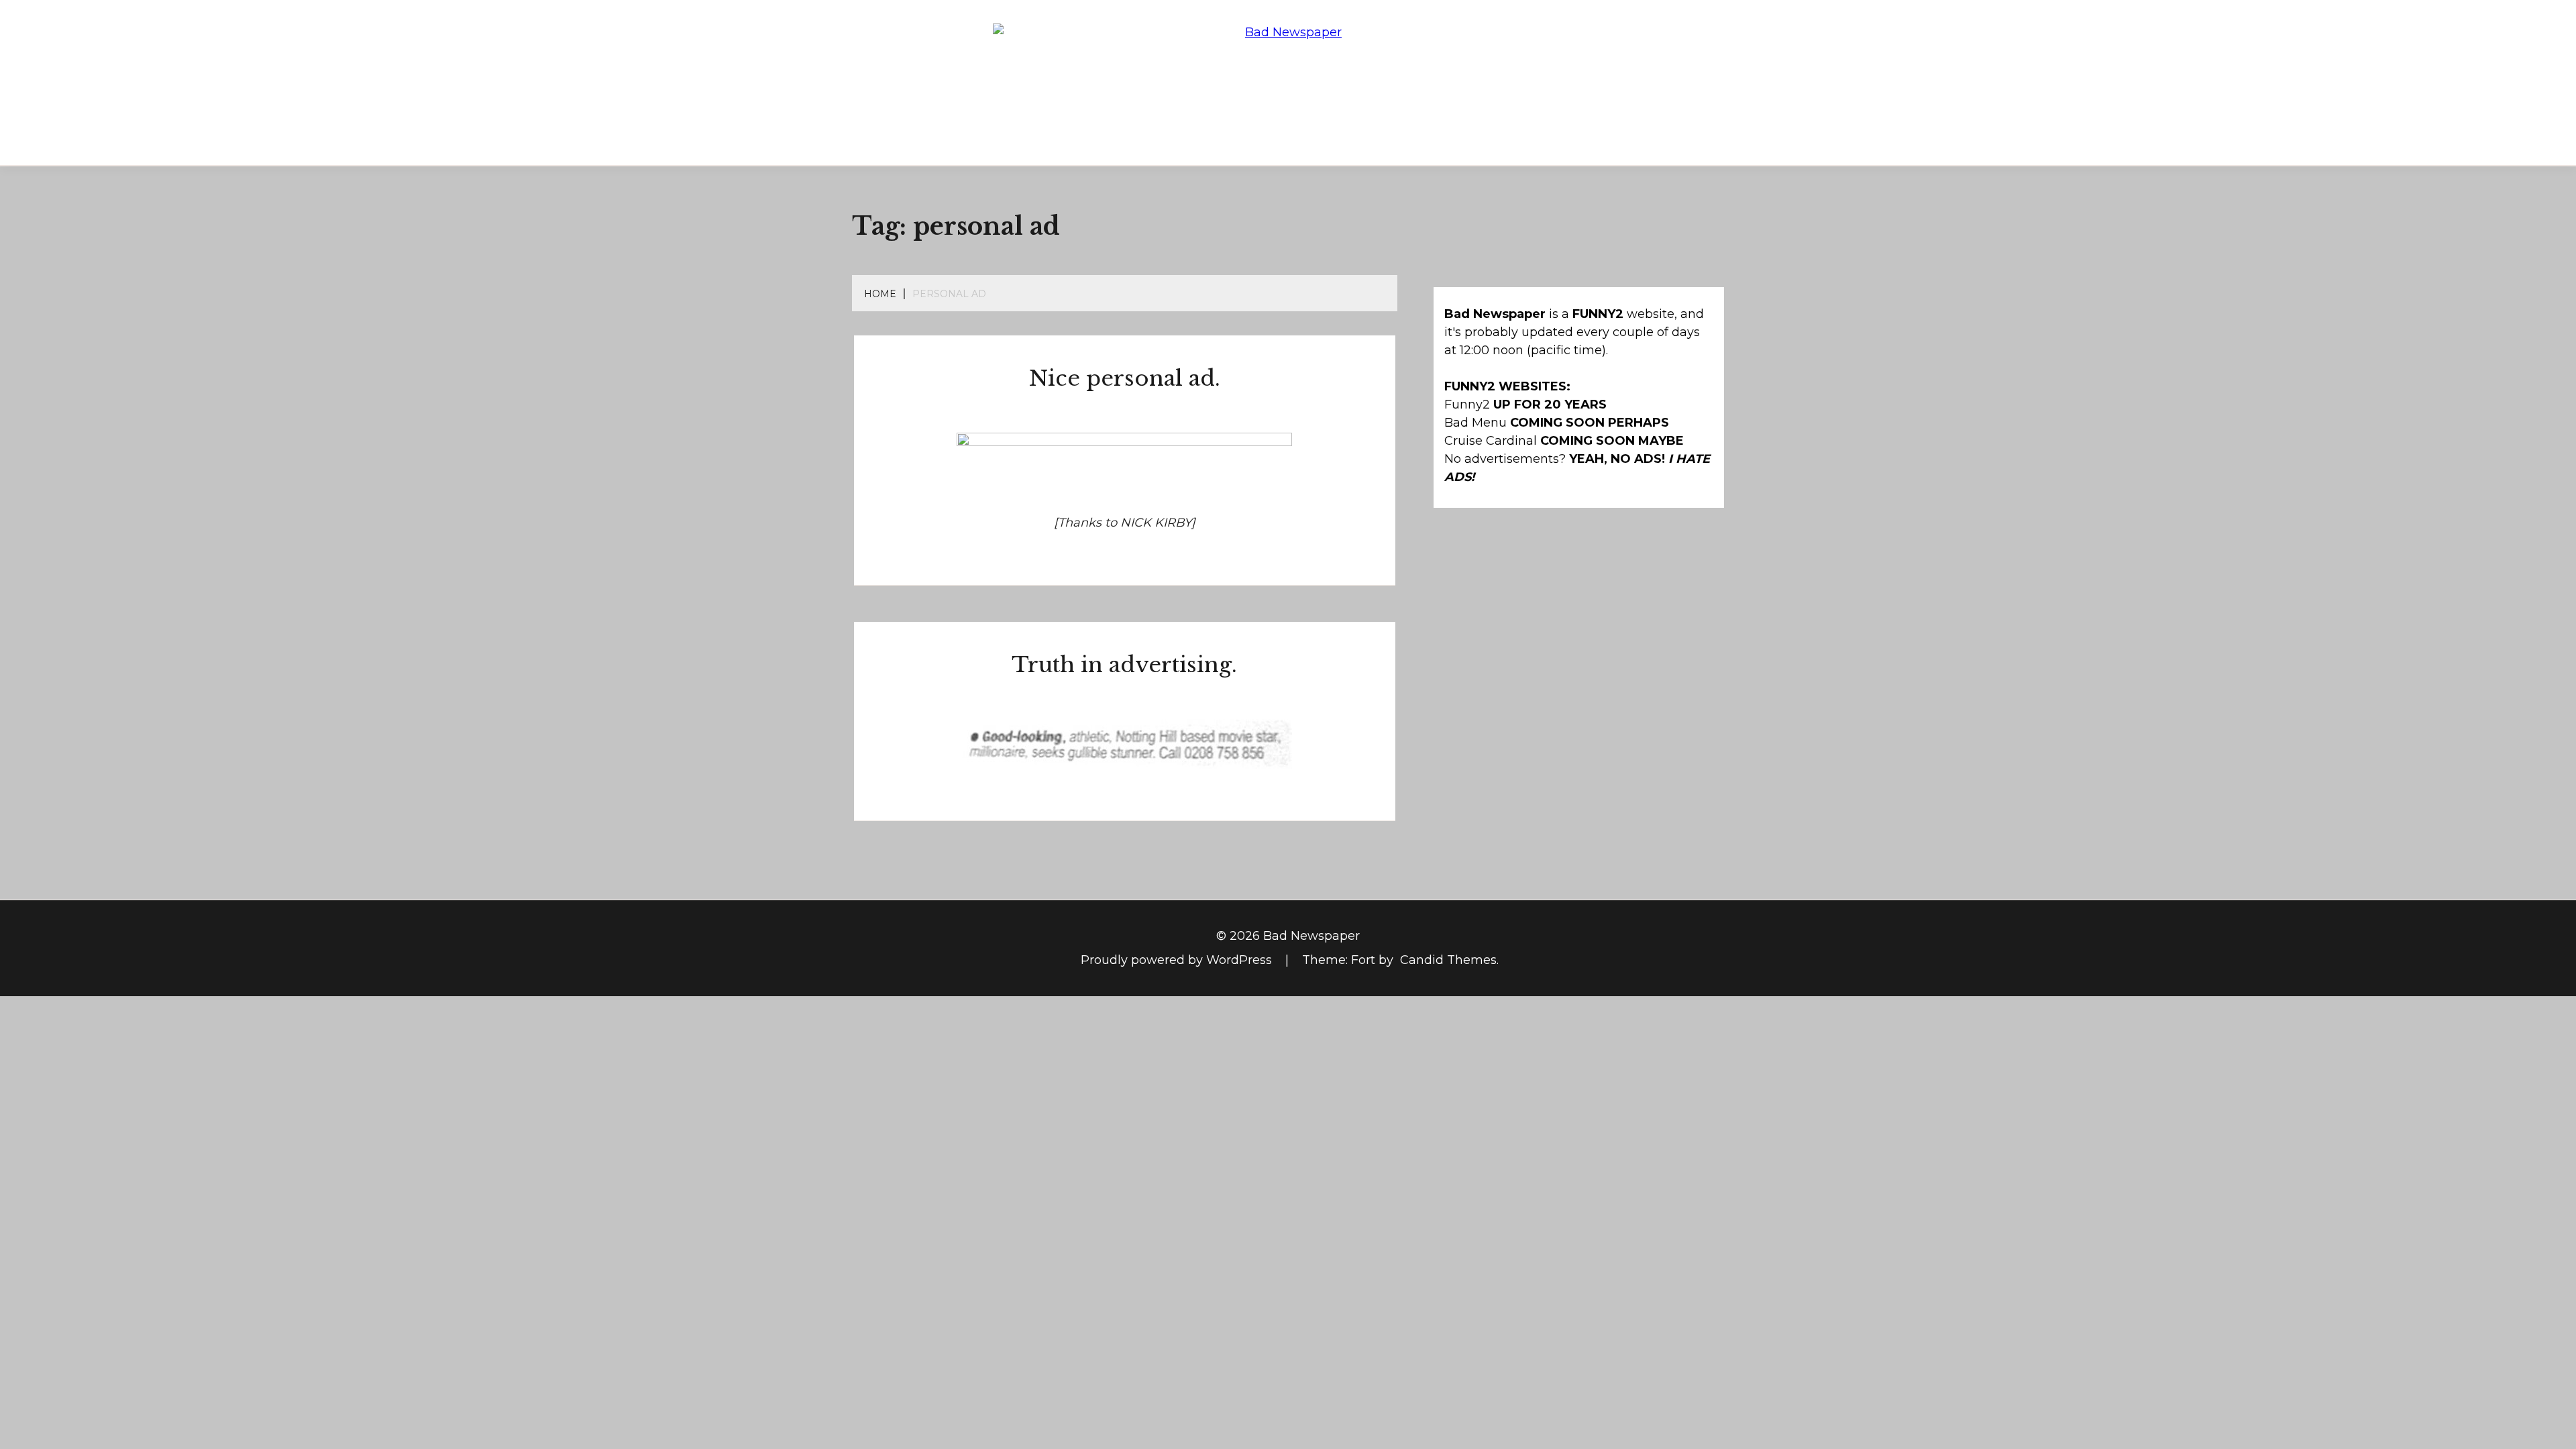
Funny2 (1467, 405)
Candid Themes (1448, 960)
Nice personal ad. (1125, 378)
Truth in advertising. (1124, 665)
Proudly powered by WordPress (1178, 960)
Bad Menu (1475, 423)
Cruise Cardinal (1491, 441)
